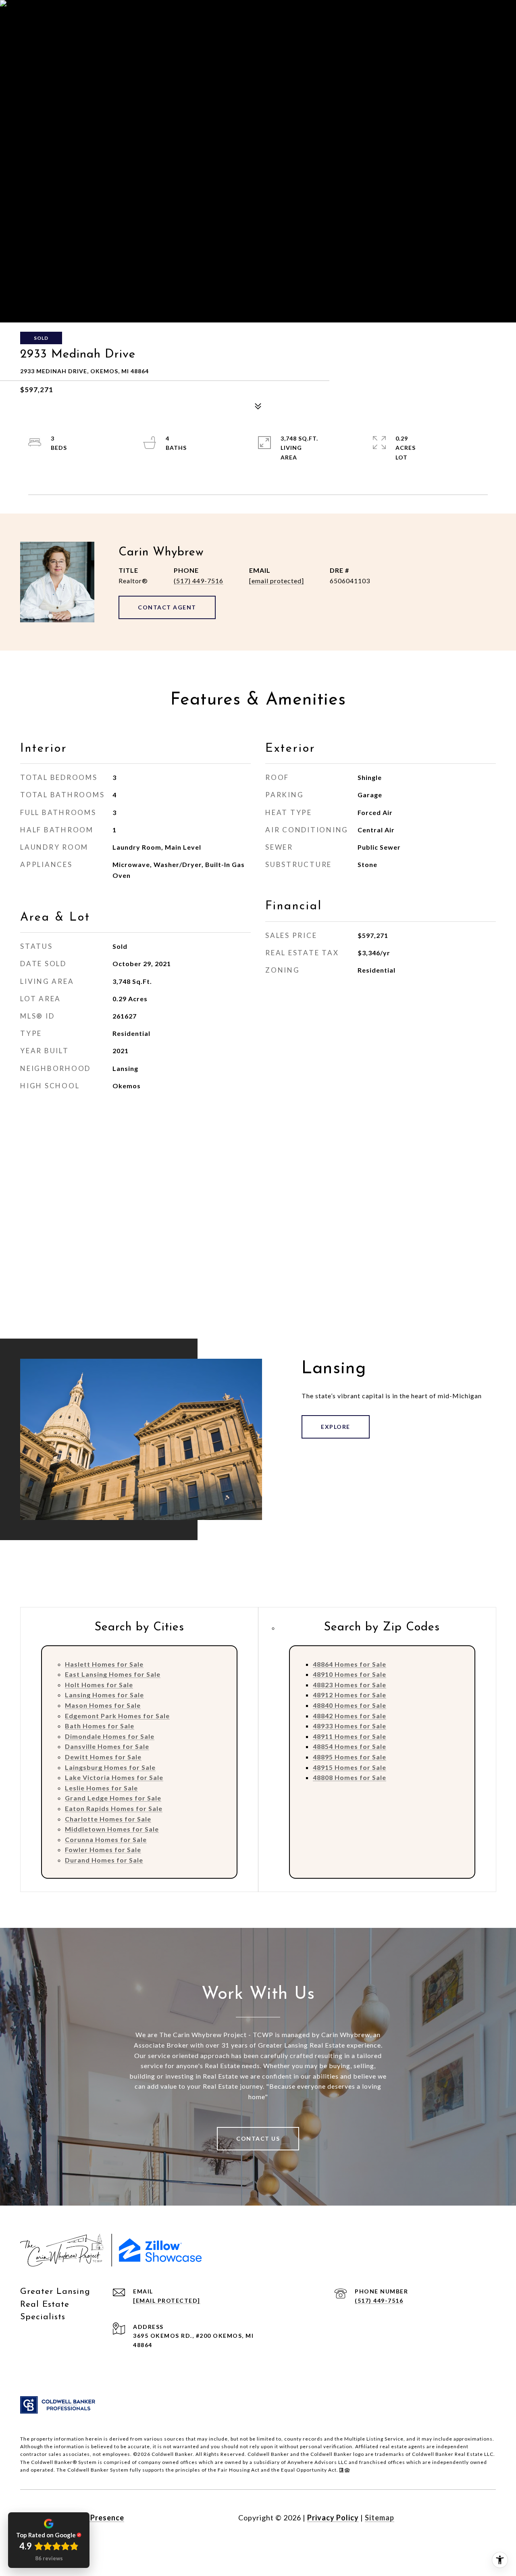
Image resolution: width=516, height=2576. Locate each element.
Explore (336, 1427)
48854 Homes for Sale (350, 1746)
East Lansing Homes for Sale (113, 1674)
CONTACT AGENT (167, 607)
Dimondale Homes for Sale (110, 1736)
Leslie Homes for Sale (101, 1788)
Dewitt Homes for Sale (103, 1757)
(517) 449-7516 (199, 581)
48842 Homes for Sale (350, 1716)
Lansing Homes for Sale (104, 1695)
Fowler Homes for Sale (103, 1849)
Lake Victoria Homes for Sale (114, 1777)
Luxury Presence (94, 2518)
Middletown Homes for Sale (112, 1829)
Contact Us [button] (258, 2138)
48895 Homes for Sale (350, 1757)
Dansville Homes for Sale (107, 1746)
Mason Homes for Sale (103, 1705)
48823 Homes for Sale (350, 1685)
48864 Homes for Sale (350, 1664)
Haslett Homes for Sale (104, 1664)
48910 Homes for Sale (350, 1674)
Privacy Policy (333, 2518)
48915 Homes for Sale (350, 1767)
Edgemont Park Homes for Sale (117, 1716)
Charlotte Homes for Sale (108, 1819)
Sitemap (380, 2518)
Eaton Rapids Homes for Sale (114, 1808)
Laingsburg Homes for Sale (110, 1767)
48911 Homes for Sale (350, 1736)
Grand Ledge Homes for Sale (113, 1798)
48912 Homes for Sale (350, 1695)
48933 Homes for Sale (350, 1726)
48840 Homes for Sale (350, 1705)
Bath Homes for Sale (100, 1726)
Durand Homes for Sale (104, 1860)
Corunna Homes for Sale (106, 1839)
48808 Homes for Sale (350, 1777)
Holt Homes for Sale (99, 1685)
